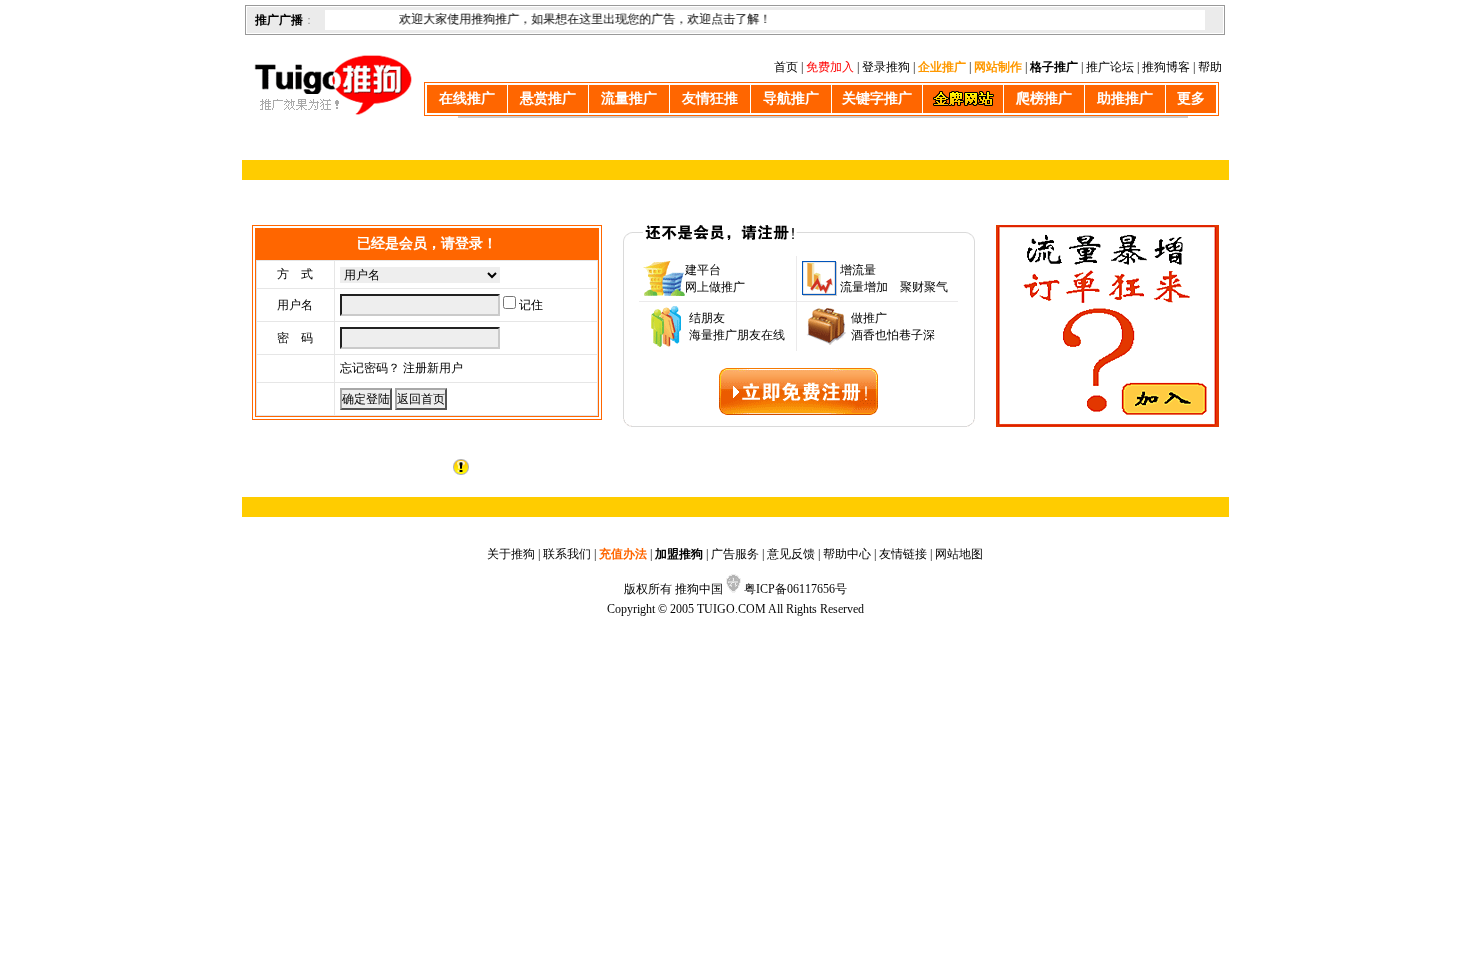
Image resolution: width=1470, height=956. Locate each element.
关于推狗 (511, 554)
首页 (786, 67)
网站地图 (959, 554)
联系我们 (567, 554)
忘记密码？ (370, 368)
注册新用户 (433, 368)
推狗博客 (1166, 67)
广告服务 (735, 554)
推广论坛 (1110, 67)
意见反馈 (791, 554)
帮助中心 (847, 554)
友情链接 (903, 554)
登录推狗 (886, 67)
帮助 (1210, 67)
